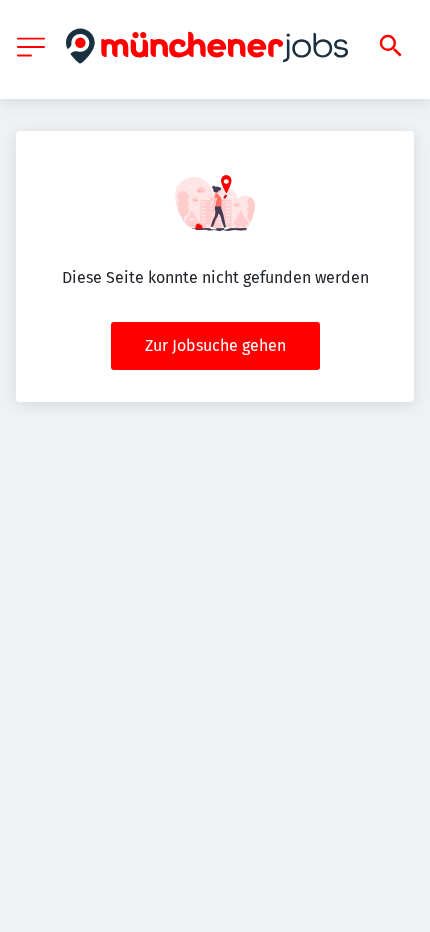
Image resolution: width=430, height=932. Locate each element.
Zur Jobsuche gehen (215, 345)
